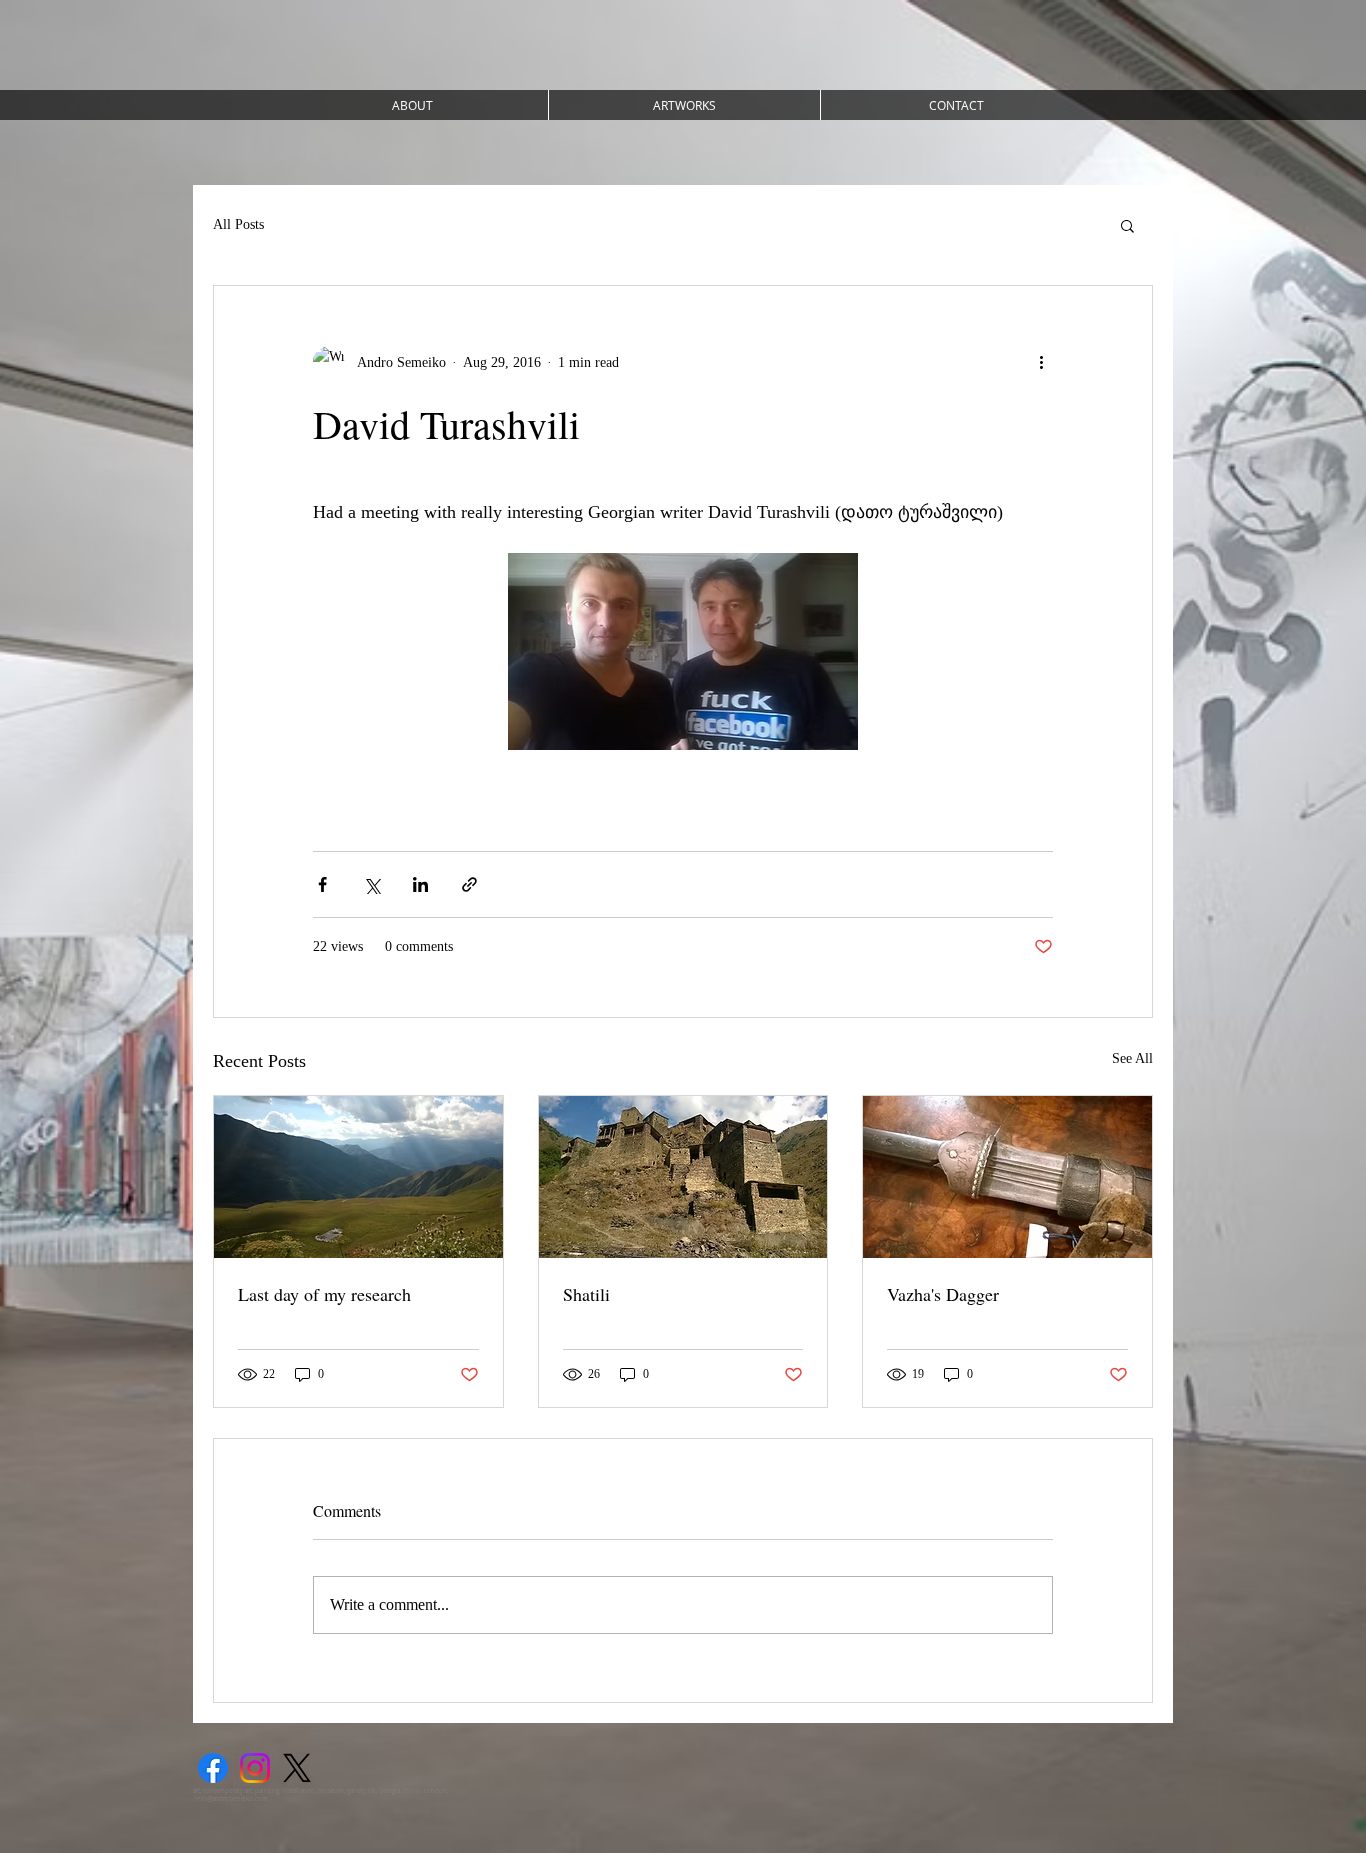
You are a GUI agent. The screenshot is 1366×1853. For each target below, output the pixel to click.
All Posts (238, 224)
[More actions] (1041, 362)
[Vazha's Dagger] (1007, 1177)
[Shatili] (683, 1177)
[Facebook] (213, 1768)
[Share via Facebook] (322, 884)
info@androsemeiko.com (231, 1799)
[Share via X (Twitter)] (371, 884)
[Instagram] (255, 1768)
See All (1132, 1058)
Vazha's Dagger (943, 1294)
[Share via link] (469, 884)
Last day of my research (324, 1294)
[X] (297, 1768)
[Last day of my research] (358, 1177)
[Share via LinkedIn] (420, 884)
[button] (1127, 225)
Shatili (586, 1294)
